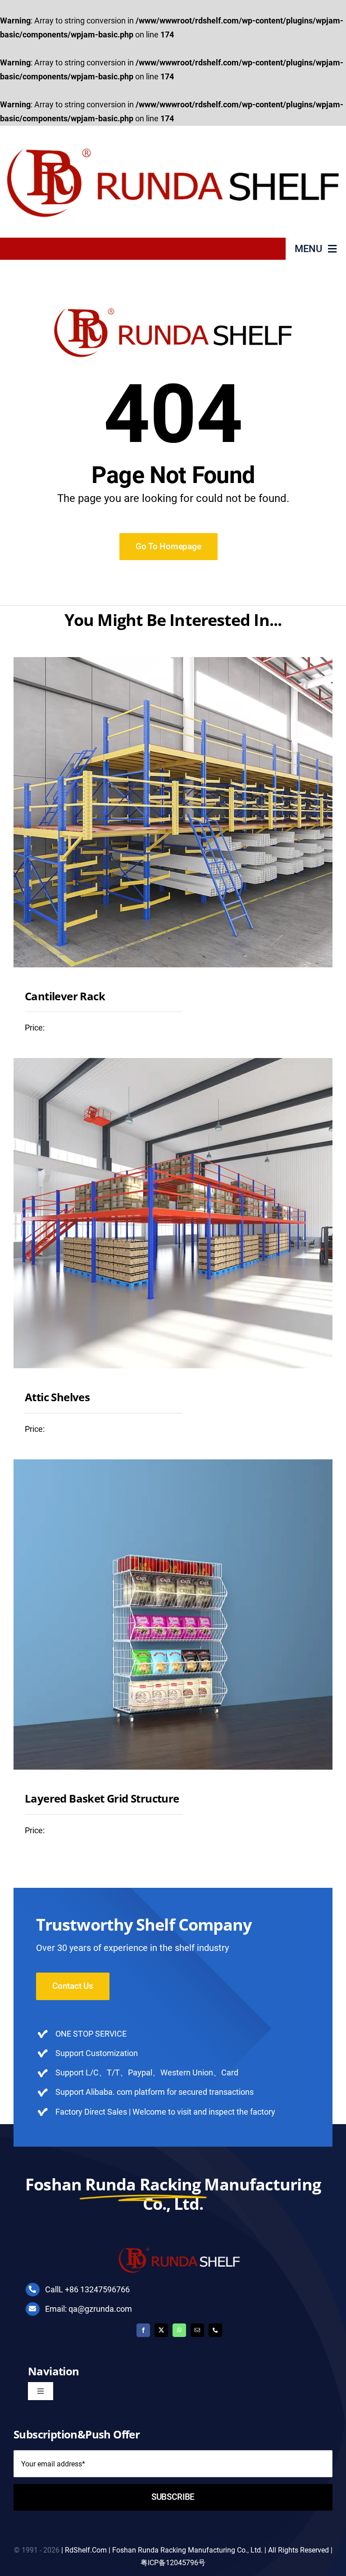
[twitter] (161, 2330)
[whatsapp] (179, 2330)
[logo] (173, 135)
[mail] (197, 2330)
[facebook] (143, 2330)
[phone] (215, 2330)
